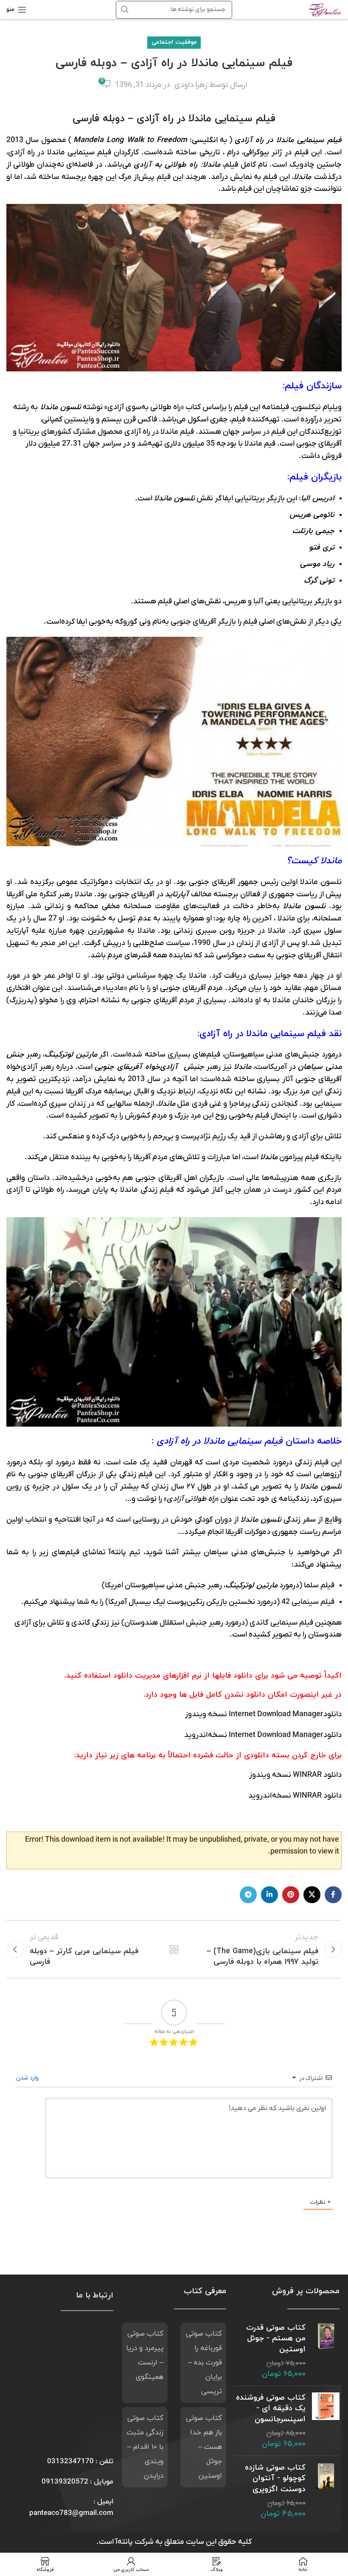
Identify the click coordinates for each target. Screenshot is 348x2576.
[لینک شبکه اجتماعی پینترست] (291, 1895)
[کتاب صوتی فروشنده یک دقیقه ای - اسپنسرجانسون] (326, 2421)
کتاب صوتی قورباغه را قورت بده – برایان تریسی (204, 2363)
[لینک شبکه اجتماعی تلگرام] (248, 1895)
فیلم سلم (320, 1585)
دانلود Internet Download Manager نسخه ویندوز (263, 1714)
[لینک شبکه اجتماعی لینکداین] (269, 1895)
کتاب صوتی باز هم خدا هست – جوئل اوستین (204, 2447)
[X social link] (312, 1895)
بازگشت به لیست (174, 1949)
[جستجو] (125, 10)
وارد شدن (28, 2078)
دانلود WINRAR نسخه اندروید (295, 1796)
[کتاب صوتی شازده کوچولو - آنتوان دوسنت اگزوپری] (326, 2491)
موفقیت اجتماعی (174, 42)
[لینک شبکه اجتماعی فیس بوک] (333, 1895)
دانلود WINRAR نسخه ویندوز (295, 1775)
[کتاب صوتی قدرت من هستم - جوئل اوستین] (326, 2351)
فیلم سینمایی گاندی (281, 1623)
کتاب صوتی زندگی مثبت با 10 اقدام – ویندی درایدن (145, 2447)
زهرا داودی (191, 85)
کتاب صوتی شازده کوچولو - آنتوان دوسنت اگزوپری (275, 2478)
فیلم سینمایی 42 (307, 1602)
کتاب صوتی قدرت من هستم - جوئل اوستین (276, 2338)
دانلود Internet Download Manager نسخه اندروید (263, 1735)
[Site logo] (325, 9)
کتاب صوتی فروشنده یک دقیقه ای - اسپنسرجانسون (271, 2408)
